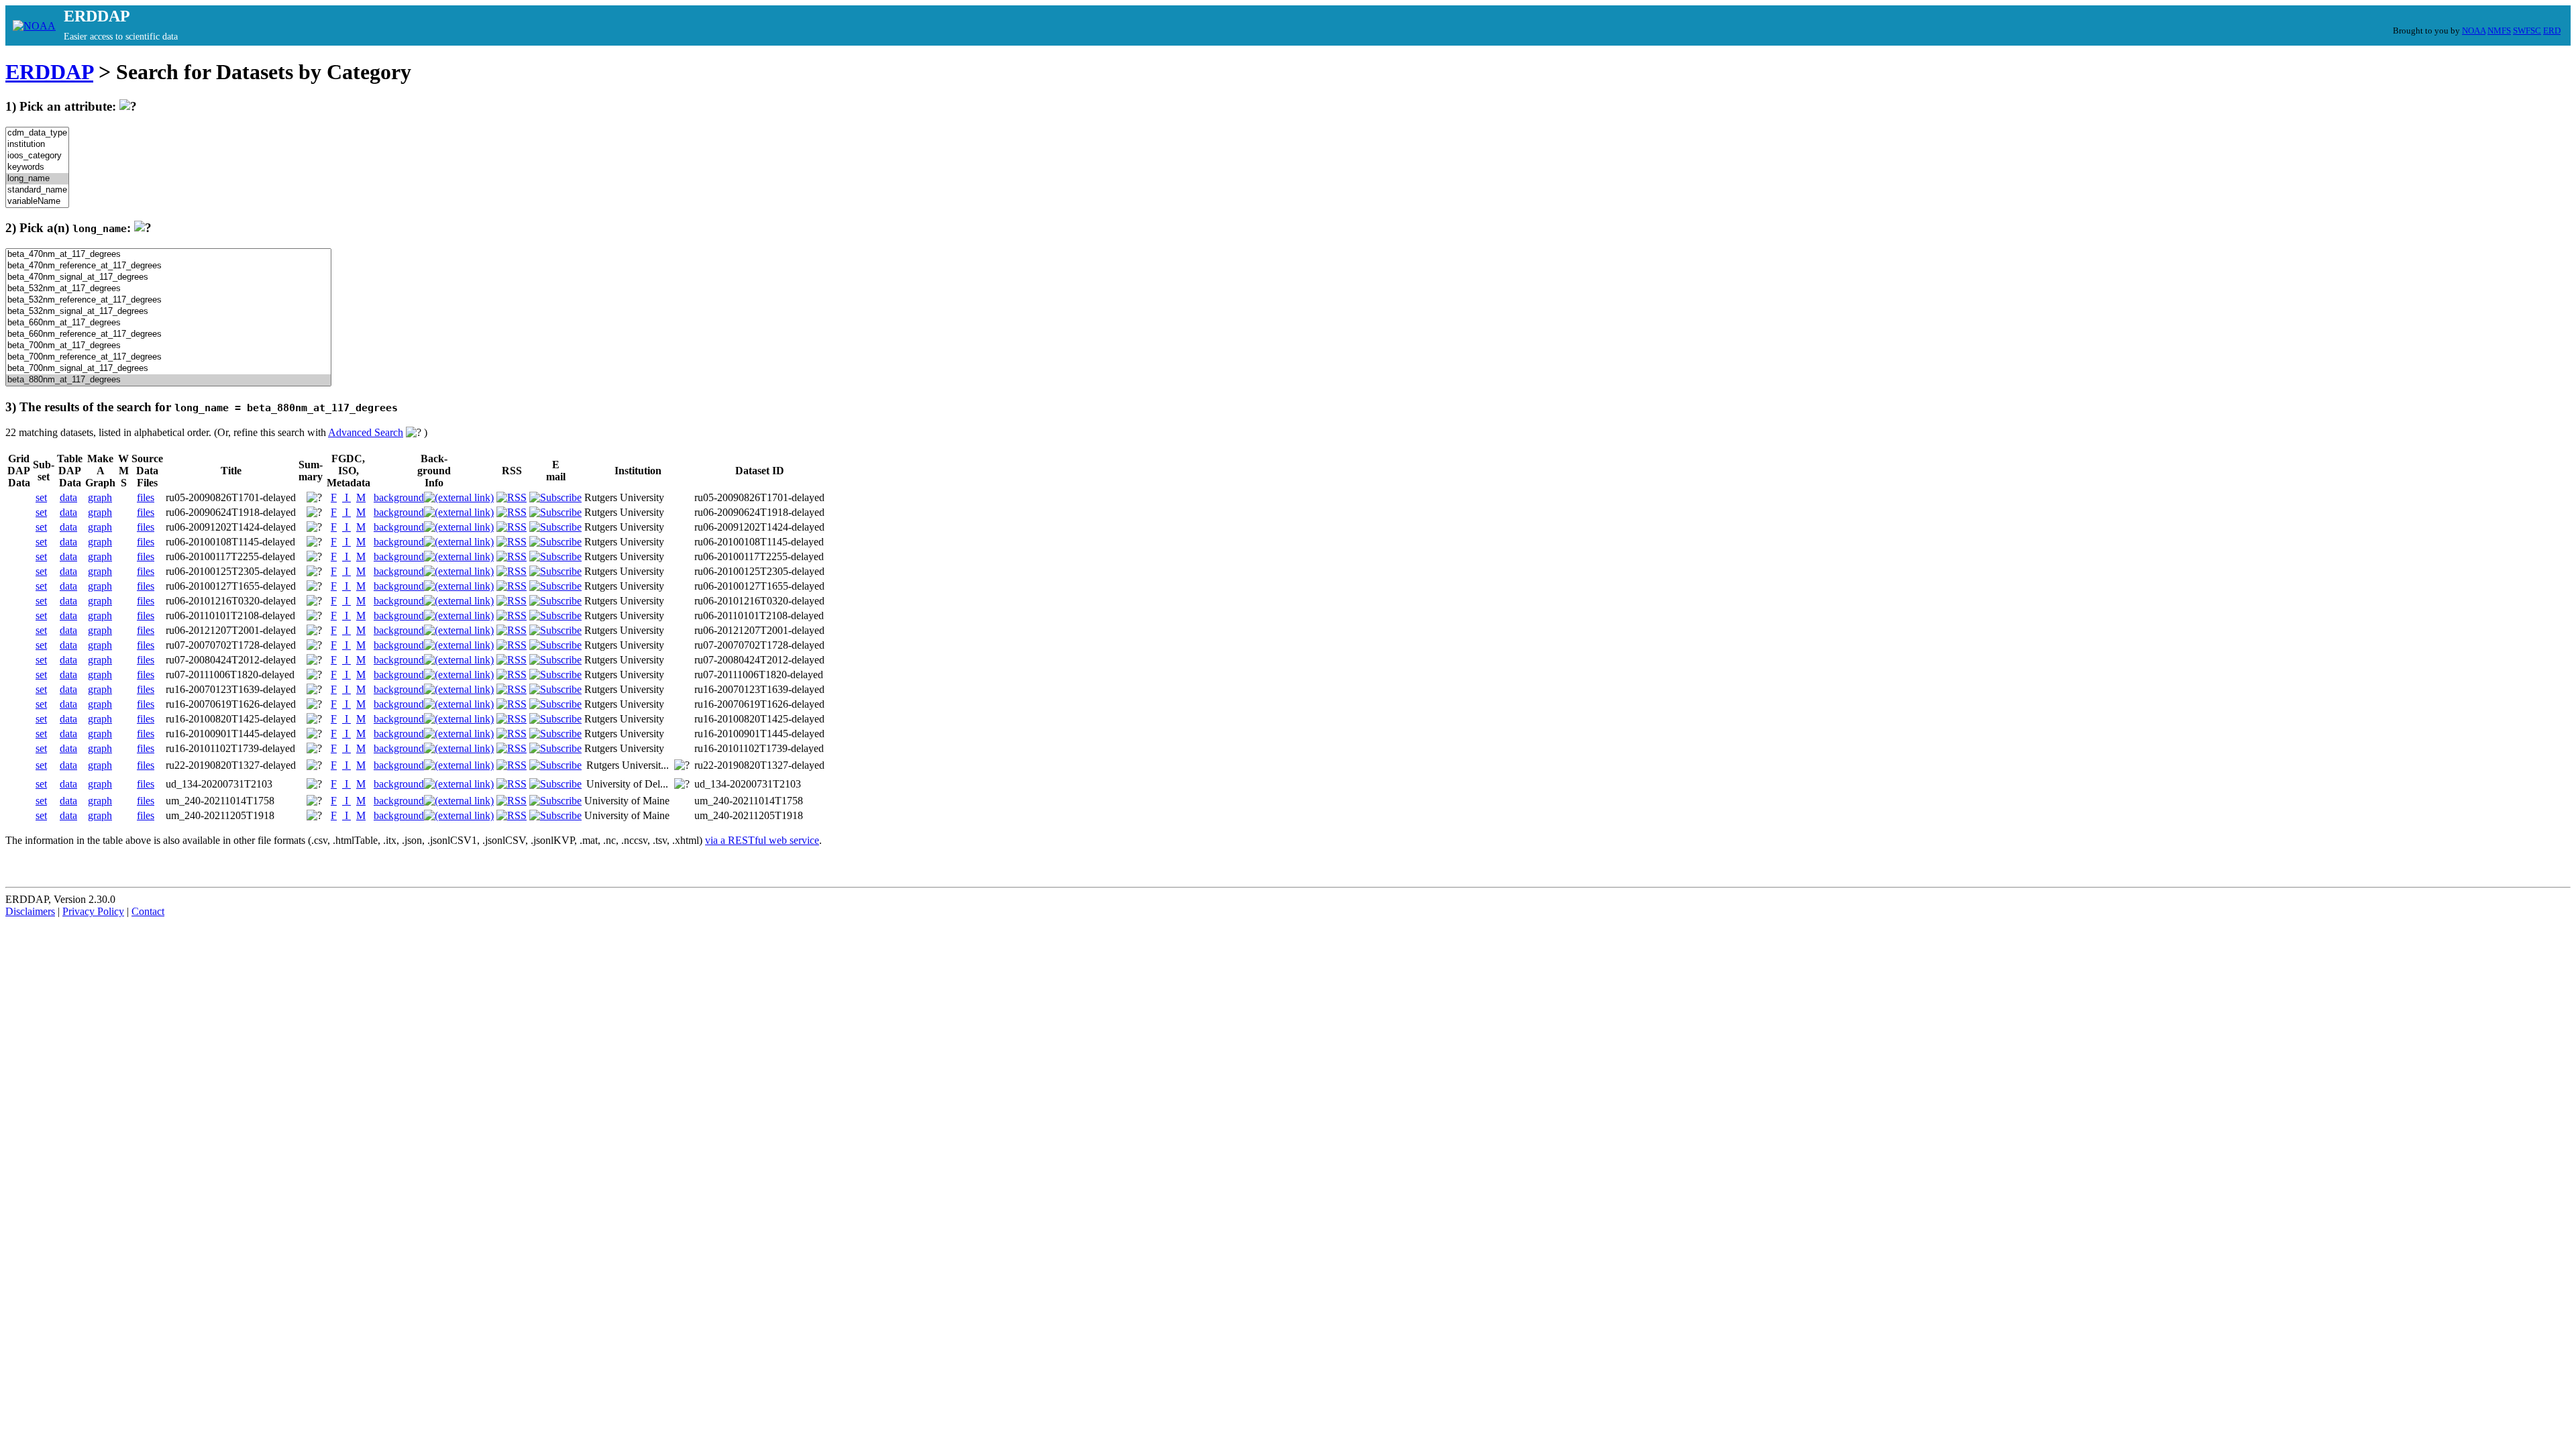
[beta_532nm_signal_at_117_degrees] (168, 312)
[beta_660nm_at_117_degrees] (168, 323)
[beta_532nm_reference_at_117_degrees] (168, 300)
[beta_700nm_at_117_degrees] (168, 346)
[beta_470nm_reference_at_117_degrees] (168, 266)
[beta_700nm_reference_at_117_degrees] (168, 357)
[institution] (37, 145)
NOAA (2474, 31)
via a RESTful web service (762, 840)
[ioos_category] (37, 156)
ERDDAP (49, 72)
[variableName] (37, 202)
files (146, 497)
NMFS (2499, 31)
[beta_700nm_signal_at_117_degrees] (168, 369)
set (41, 497)
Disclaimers (30, 911)
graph (100, 497)
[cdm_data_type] (37, 133)
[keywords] (37, 167)
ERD (2552, 31)
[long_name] (37, 179)
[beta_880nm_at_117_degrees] (168, 380)
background (399, 497)
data (68, 497)
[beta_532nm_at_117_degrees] (168, 289)
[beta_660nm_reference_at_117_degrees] (168, 334)
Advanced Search (366, 432)
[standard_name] (37, 190)
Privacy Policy (93, 911)
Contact (148, 911)
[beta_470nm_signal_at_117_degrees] (168, 277)
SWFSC (2527, 31)
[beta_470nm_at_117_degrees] (168, 255)
